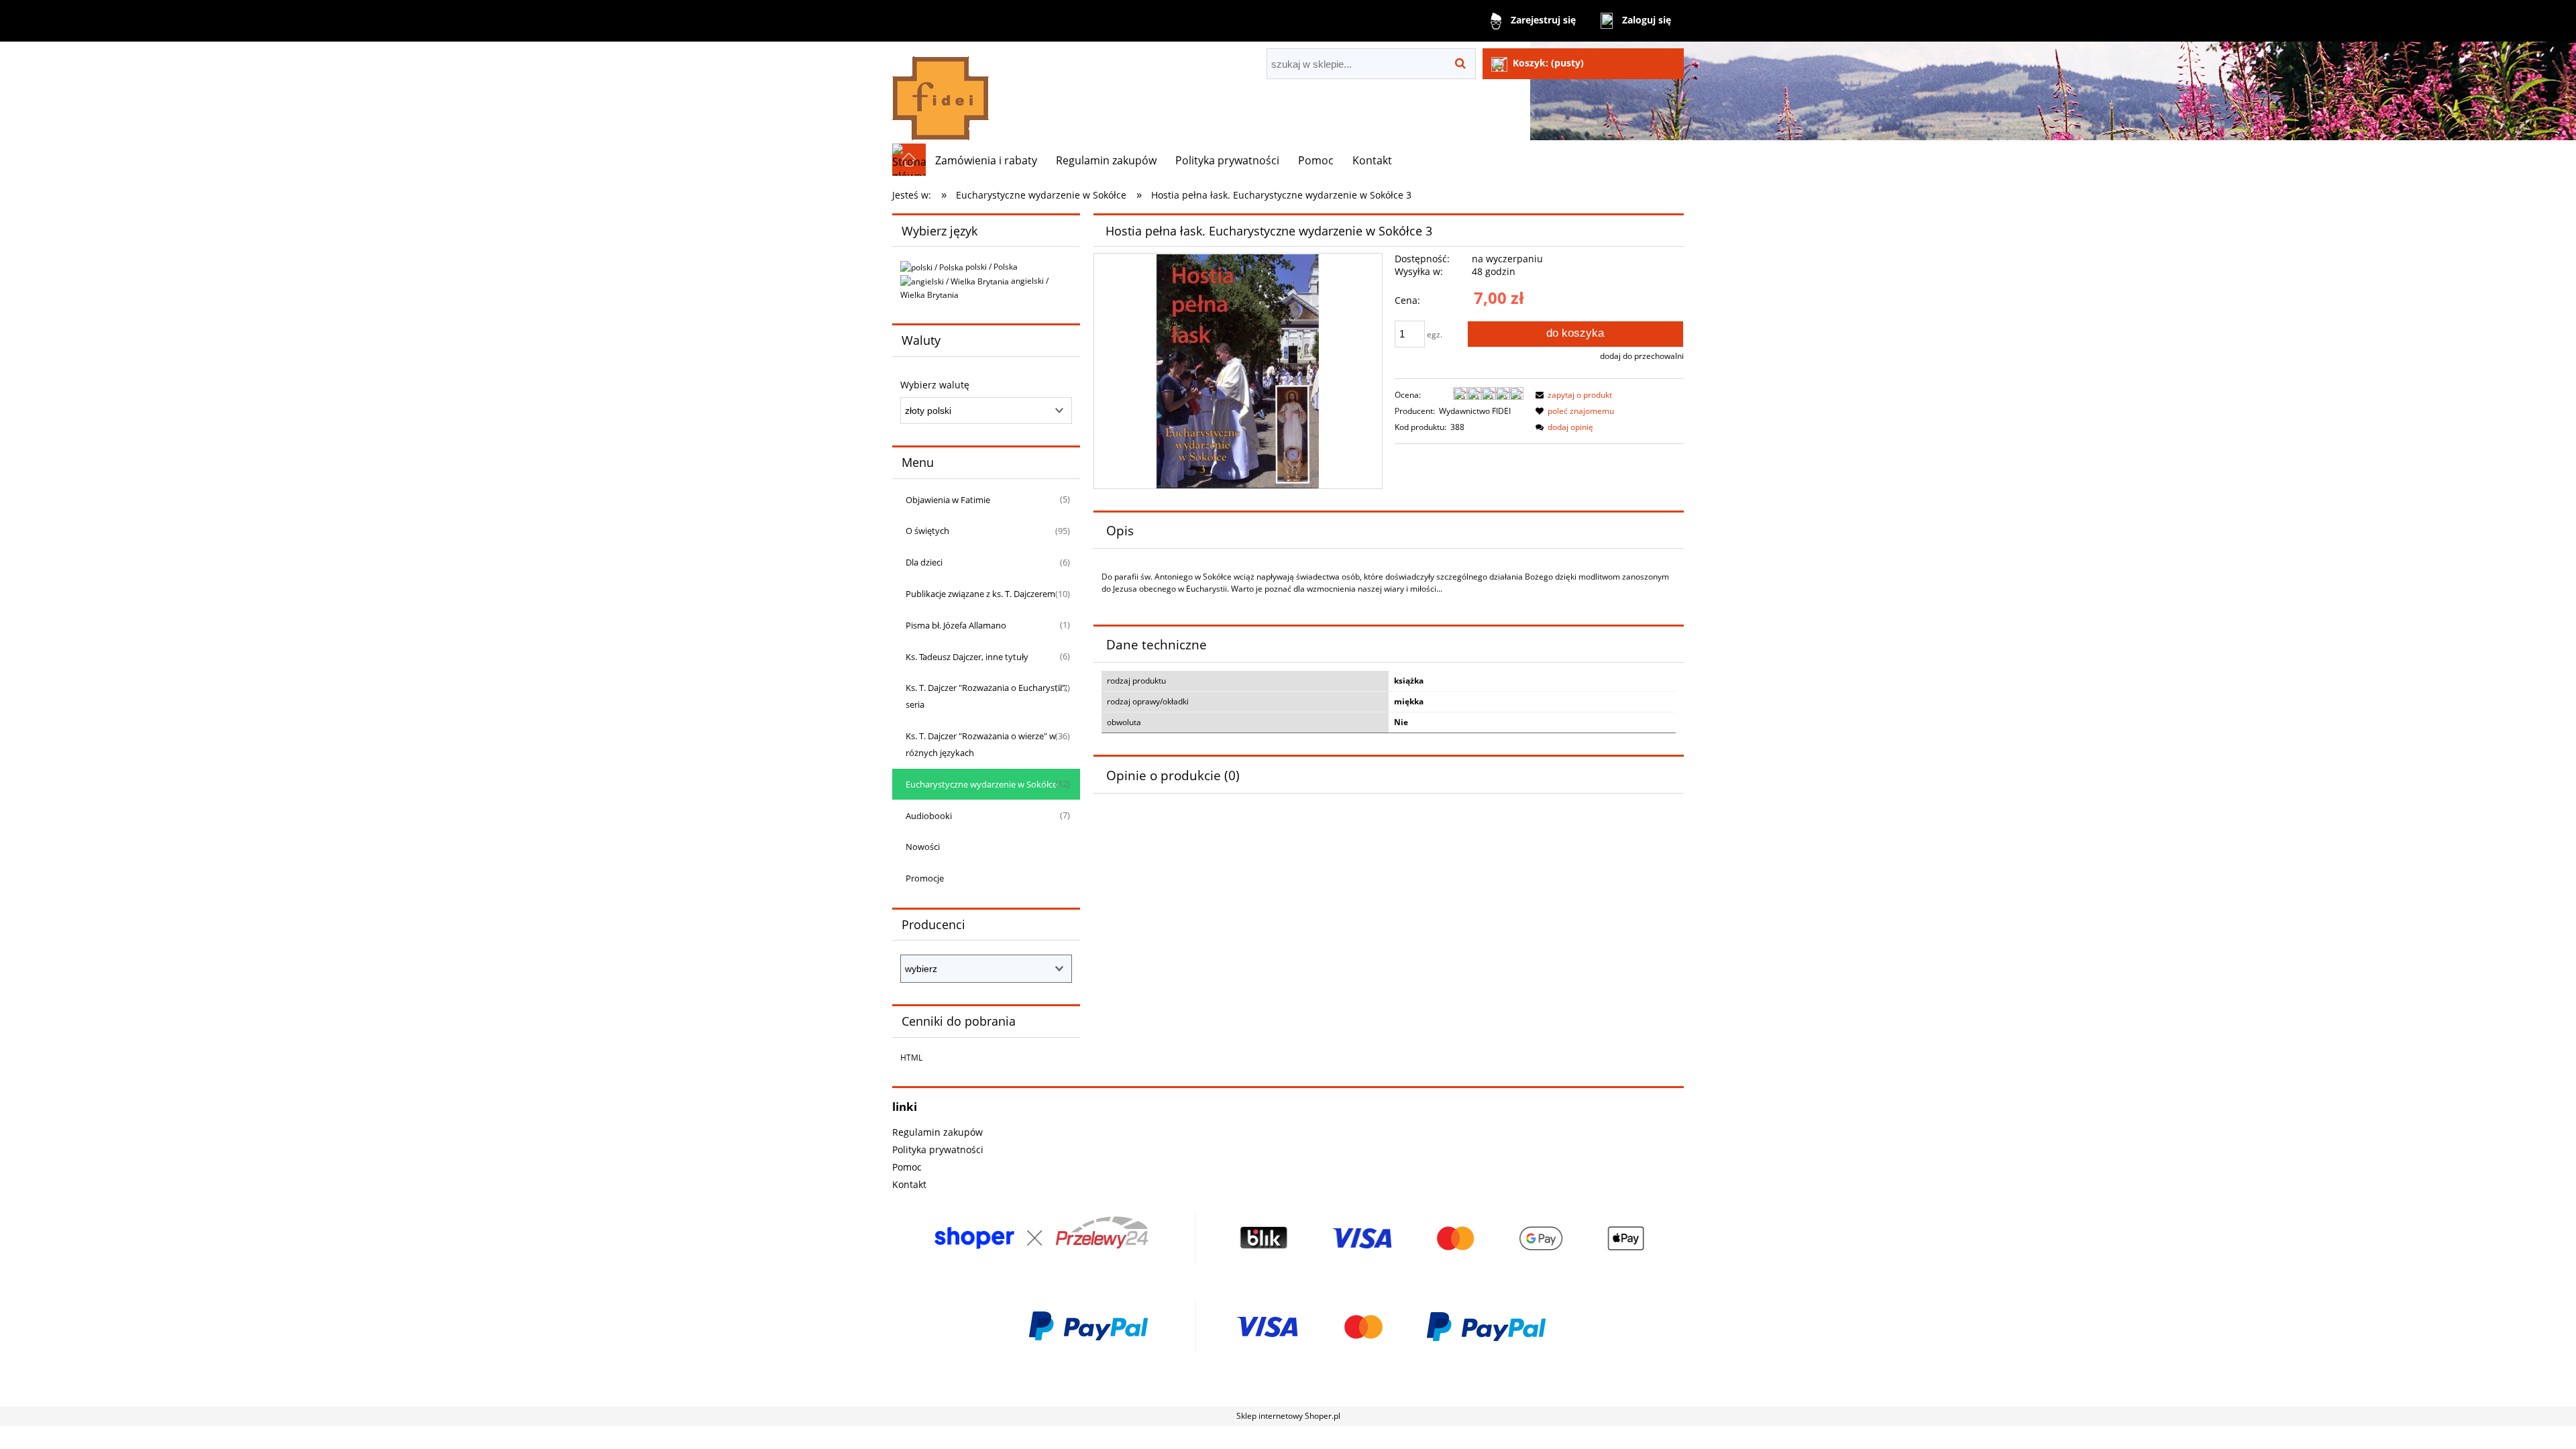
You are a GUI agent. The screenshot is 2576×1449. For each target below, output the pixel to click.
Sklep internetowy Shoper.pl (1288, 1416)
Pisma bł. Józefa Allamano (956, 625)
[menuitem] (986, 160)
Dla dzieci (924, 562)
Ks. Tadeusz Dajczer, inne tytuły (967, 657)
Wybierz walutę (935, 385)
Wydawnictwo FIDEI (1475, 411)
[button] (1572, 395)
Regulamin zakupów (937, 1132)
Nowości (923, 847)
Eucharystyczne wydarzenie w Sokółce (981, 784)
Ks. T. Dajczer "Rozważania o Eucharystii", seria (986, 696)
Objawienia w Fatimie (948, 500)
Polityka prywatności (938, 1149)
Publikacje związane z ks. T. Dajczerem (980, 594)
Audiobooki (929, 816)
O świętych (927, 531)
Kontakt (909, 1184)
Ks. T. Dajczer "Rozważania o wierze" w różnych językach (981, 744)
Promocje (925, 878)
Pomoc (907, 1167)
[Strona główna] (941, 92)
